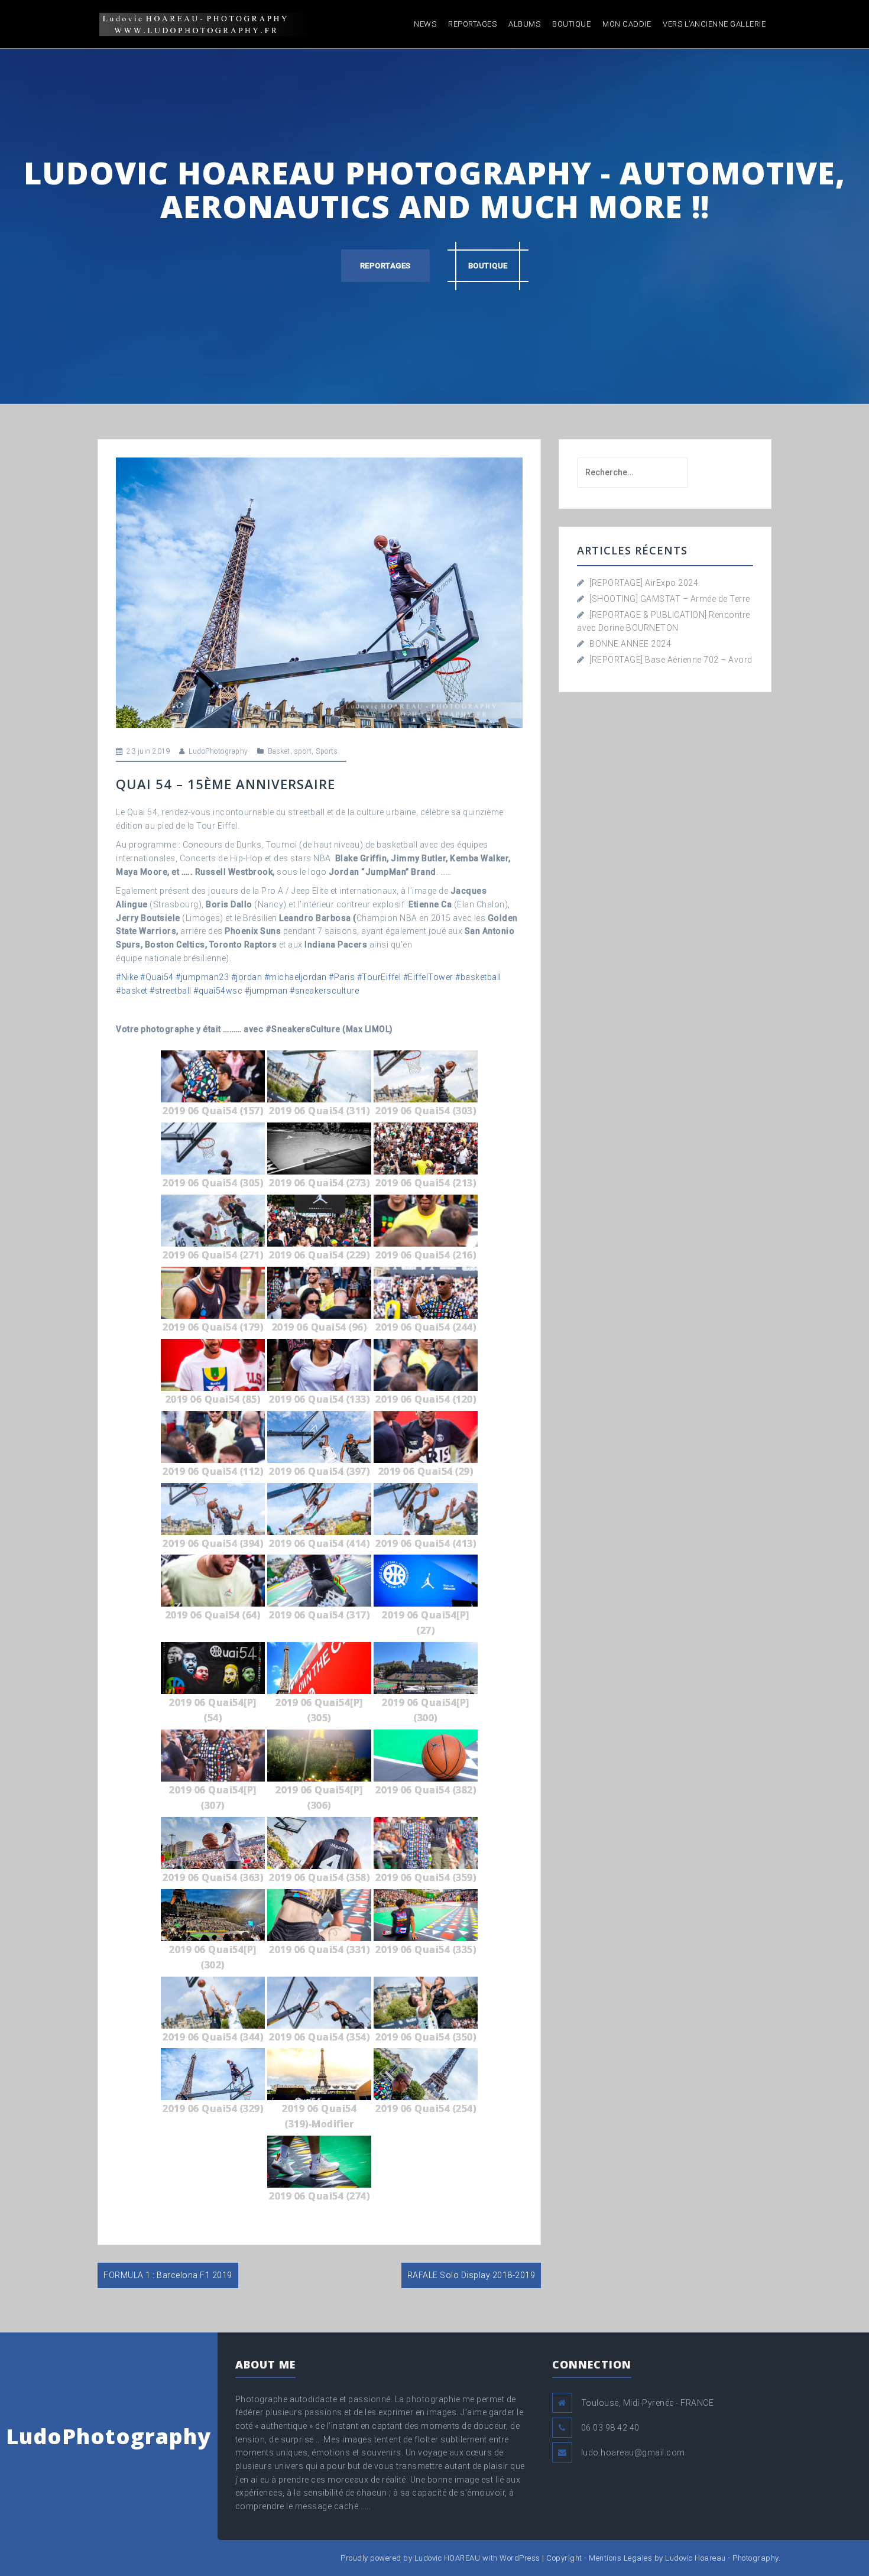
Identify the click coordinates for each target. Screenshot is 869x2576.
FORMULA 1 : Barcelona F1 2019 (168, 2275)
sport (303, 751)
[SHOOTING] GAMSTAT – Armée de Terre (670, 599)
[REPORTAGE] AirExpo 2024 (644, 583)
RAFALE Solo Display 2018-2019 (471, 2275)
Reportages (472, 24)
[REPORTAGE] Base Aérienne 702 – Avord (671, 660)
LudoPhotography (218, 751)
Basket (279, 751)
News (425, 24)
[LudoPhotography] (205, 24)
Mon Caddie (627, 24)
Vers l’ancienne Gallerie (714, 24)
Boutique (571, 24)
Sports (327, 751)
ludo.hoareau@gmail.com (633, 2452)
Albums (524, 24)
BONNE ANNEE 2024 (630, 644)
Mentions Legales (620, 2558)
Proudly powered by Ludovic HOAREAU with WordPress (440, 2558)
